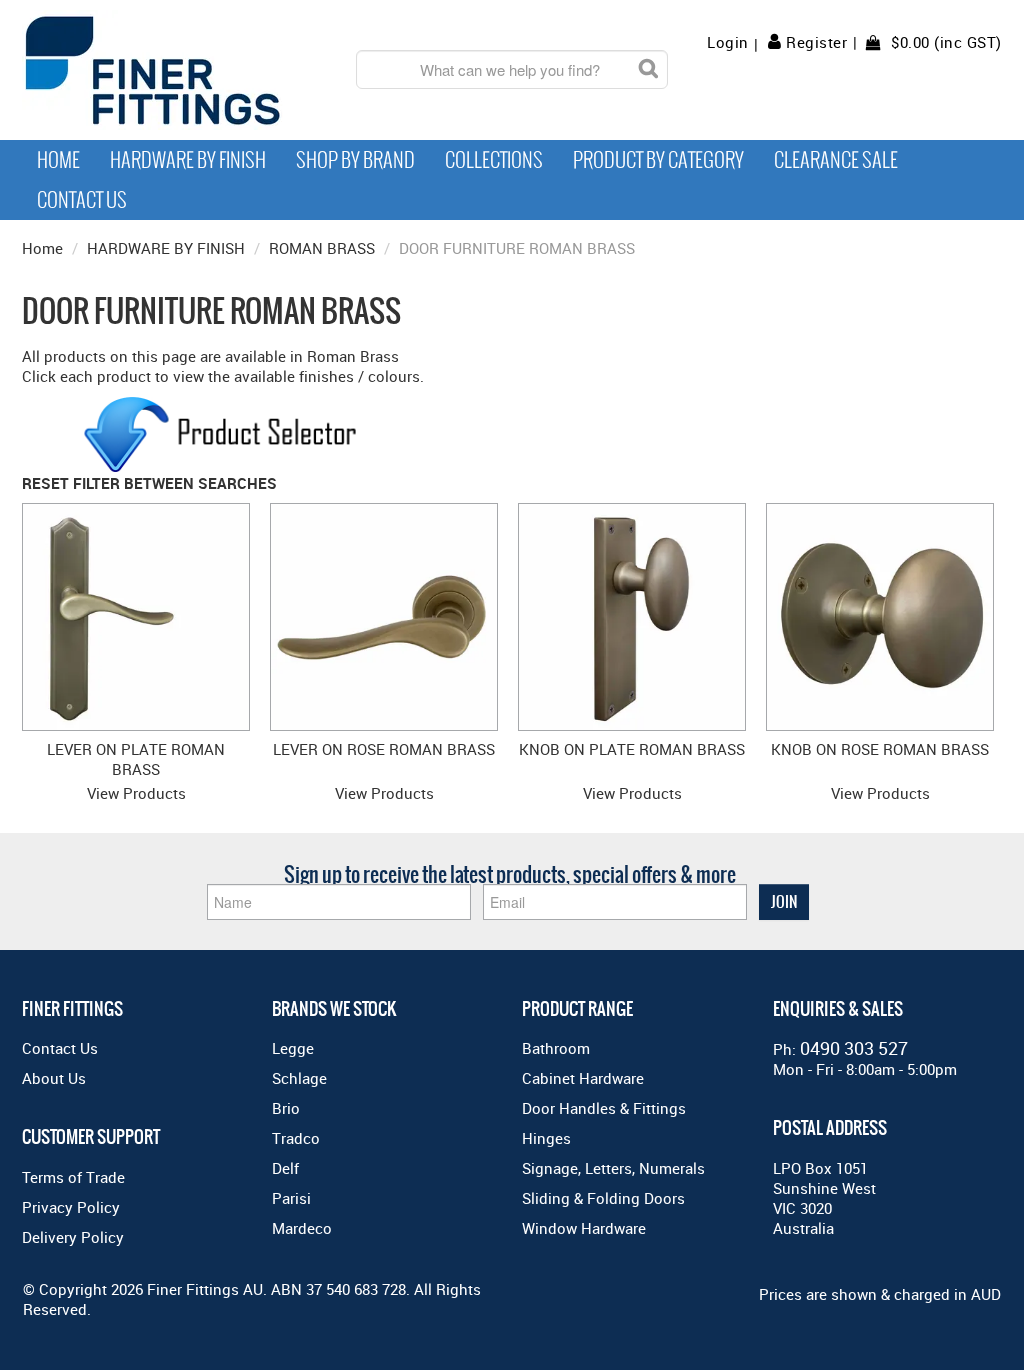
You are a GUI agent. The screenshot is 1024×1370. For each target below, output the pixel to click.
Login (728, 42)
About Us (54, 1078)
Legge (293, 1048)
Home (58, 160)
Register (816, 42)
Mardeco (302, 1228)
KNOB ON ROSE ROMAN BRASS (880, 749)
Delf (285, 1168)
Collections (494, 160)
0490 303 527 (854, 1048)
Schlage (299, 1078)
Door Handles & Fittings (604, 1108)
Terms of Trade (73, 1177)
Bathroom (556, 1048)
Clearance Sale (836, 160)
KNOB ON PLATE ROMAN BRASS (632, 749)
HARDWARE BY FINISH (166, 248)
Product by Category (658, 160)
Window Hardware (584, 1228)
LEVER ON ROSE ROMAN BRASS (384, 749)
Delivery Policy (73, 1237)
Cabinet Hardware (583, 1078)
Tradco (296, 1138)
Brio (286, 1108)
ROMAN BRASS (322, 248)
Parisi (291, 1198)
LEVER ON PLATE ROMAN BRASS (136, 759)
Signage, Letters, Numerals (613, 1168)
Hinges (546, 1138)
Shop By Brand (355, 160)
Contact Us (82, 200)
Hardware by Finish (188, 160)
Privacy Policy (71, 1207)
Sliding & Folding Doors (603, 1198)
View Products (136, 793)
